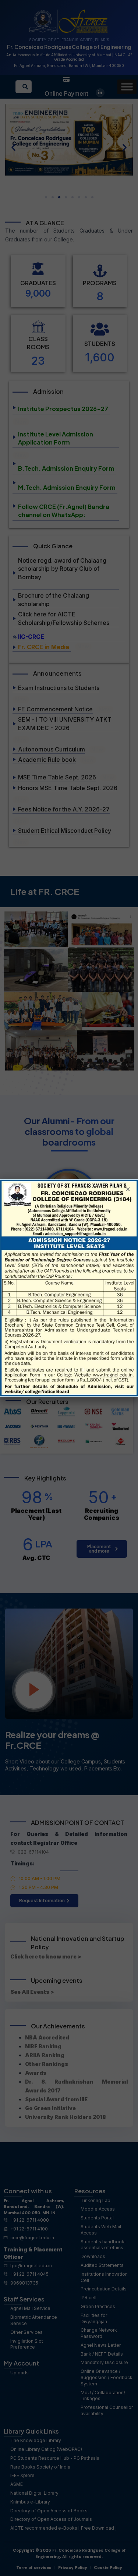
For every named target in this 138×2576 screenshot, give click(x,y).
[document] (69, 1288)
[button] (128, 1189)
